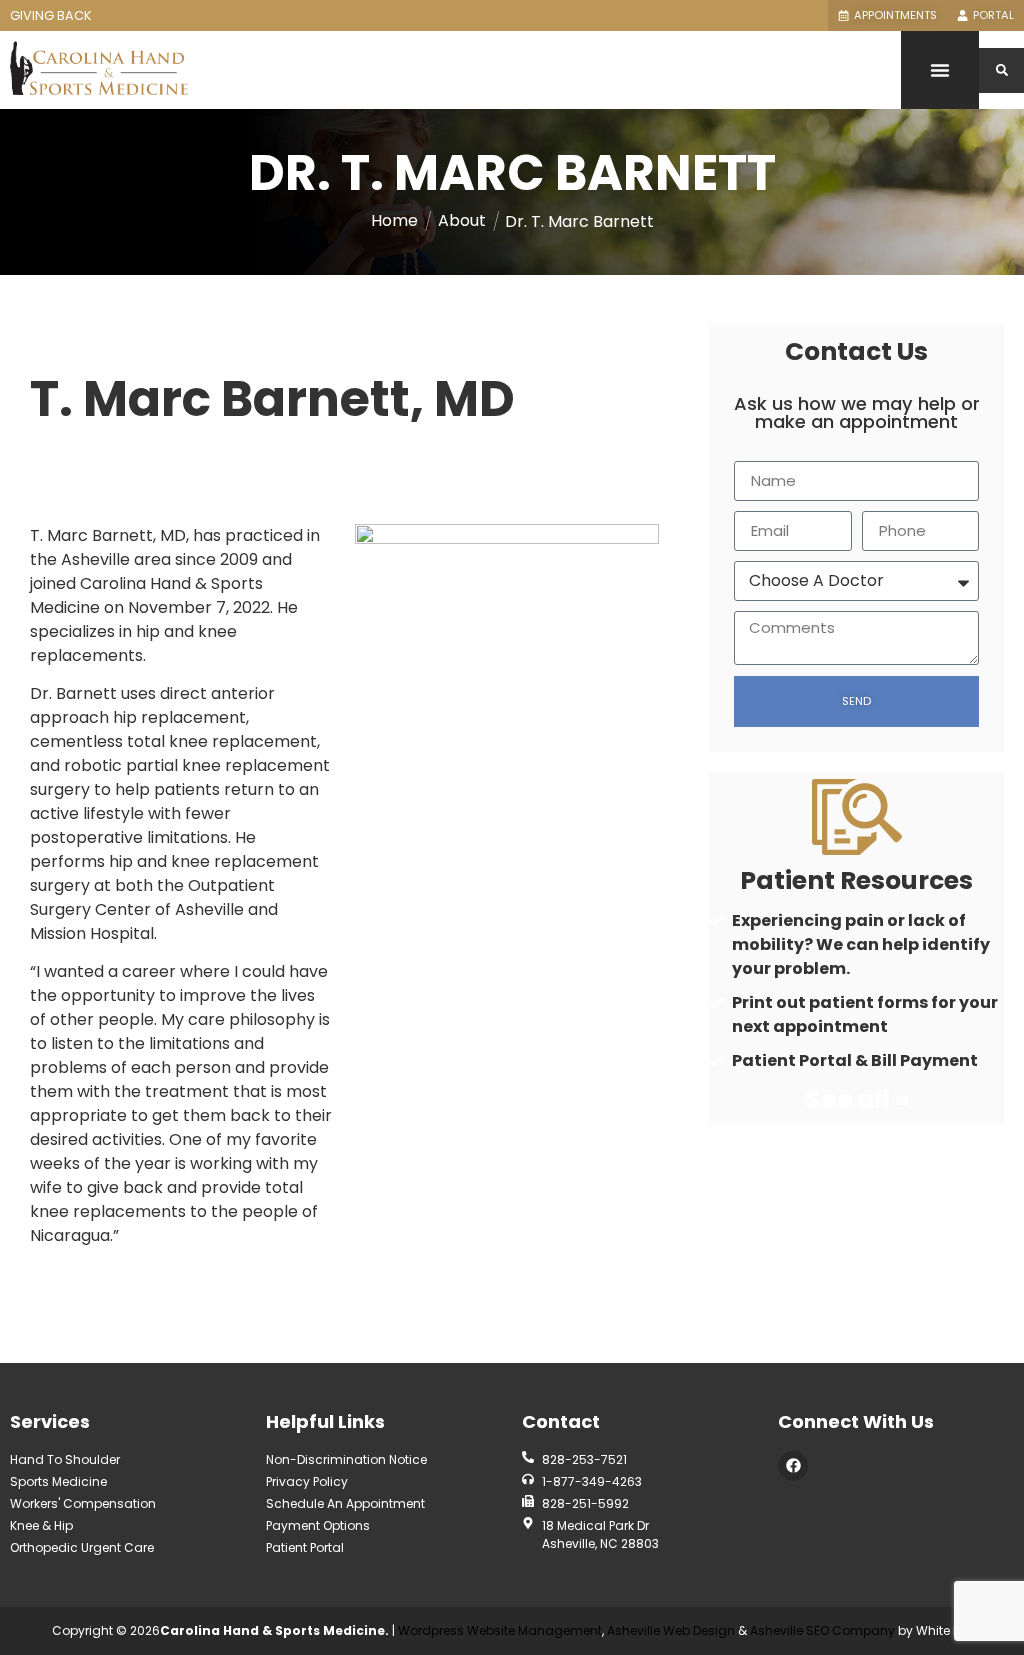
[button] (1001, 70)
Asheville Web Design (672, 1630)
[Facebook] (793, 1466)
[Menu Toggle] (940, 70)
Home (394, 220)
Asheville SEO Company (822, 1630)
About (462, 220)
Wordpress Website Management (500, 1630)
